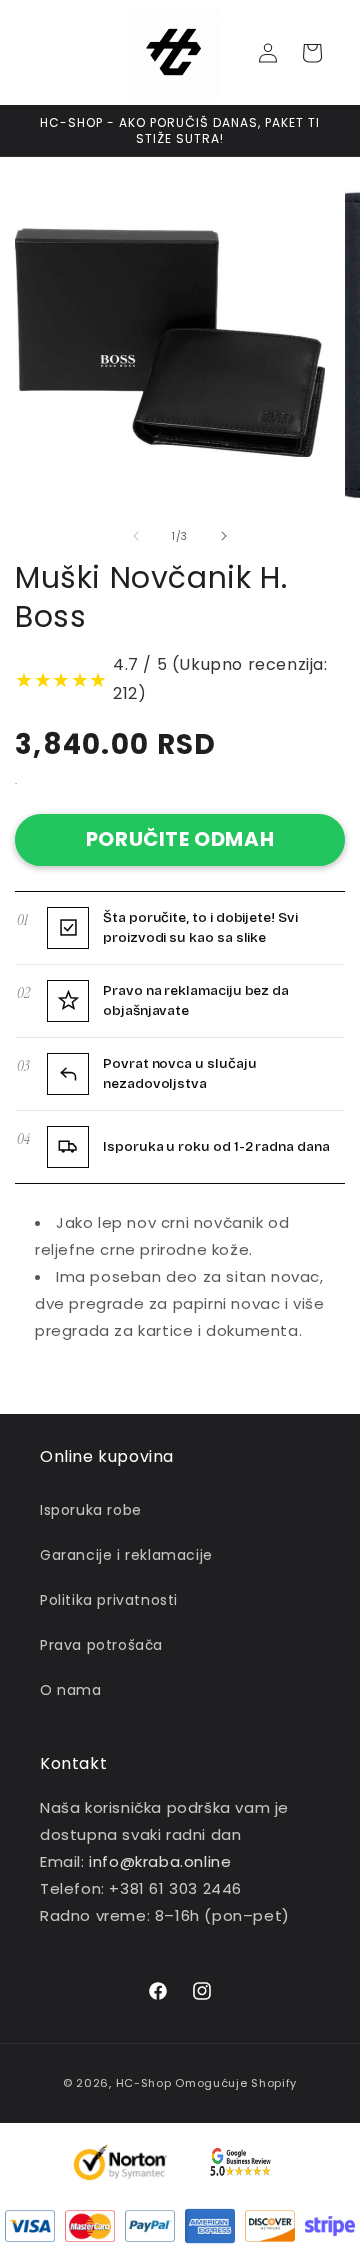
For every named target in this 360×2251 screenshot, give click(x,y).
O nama (71, 1690)
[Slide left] (136, 536)
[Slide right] (224, 536)
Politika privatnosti (109, 1600)
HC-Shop (144, 2083)
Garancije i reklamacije (126, 1555)
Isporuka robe (91, 1510)
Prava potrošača (101, 1645)
